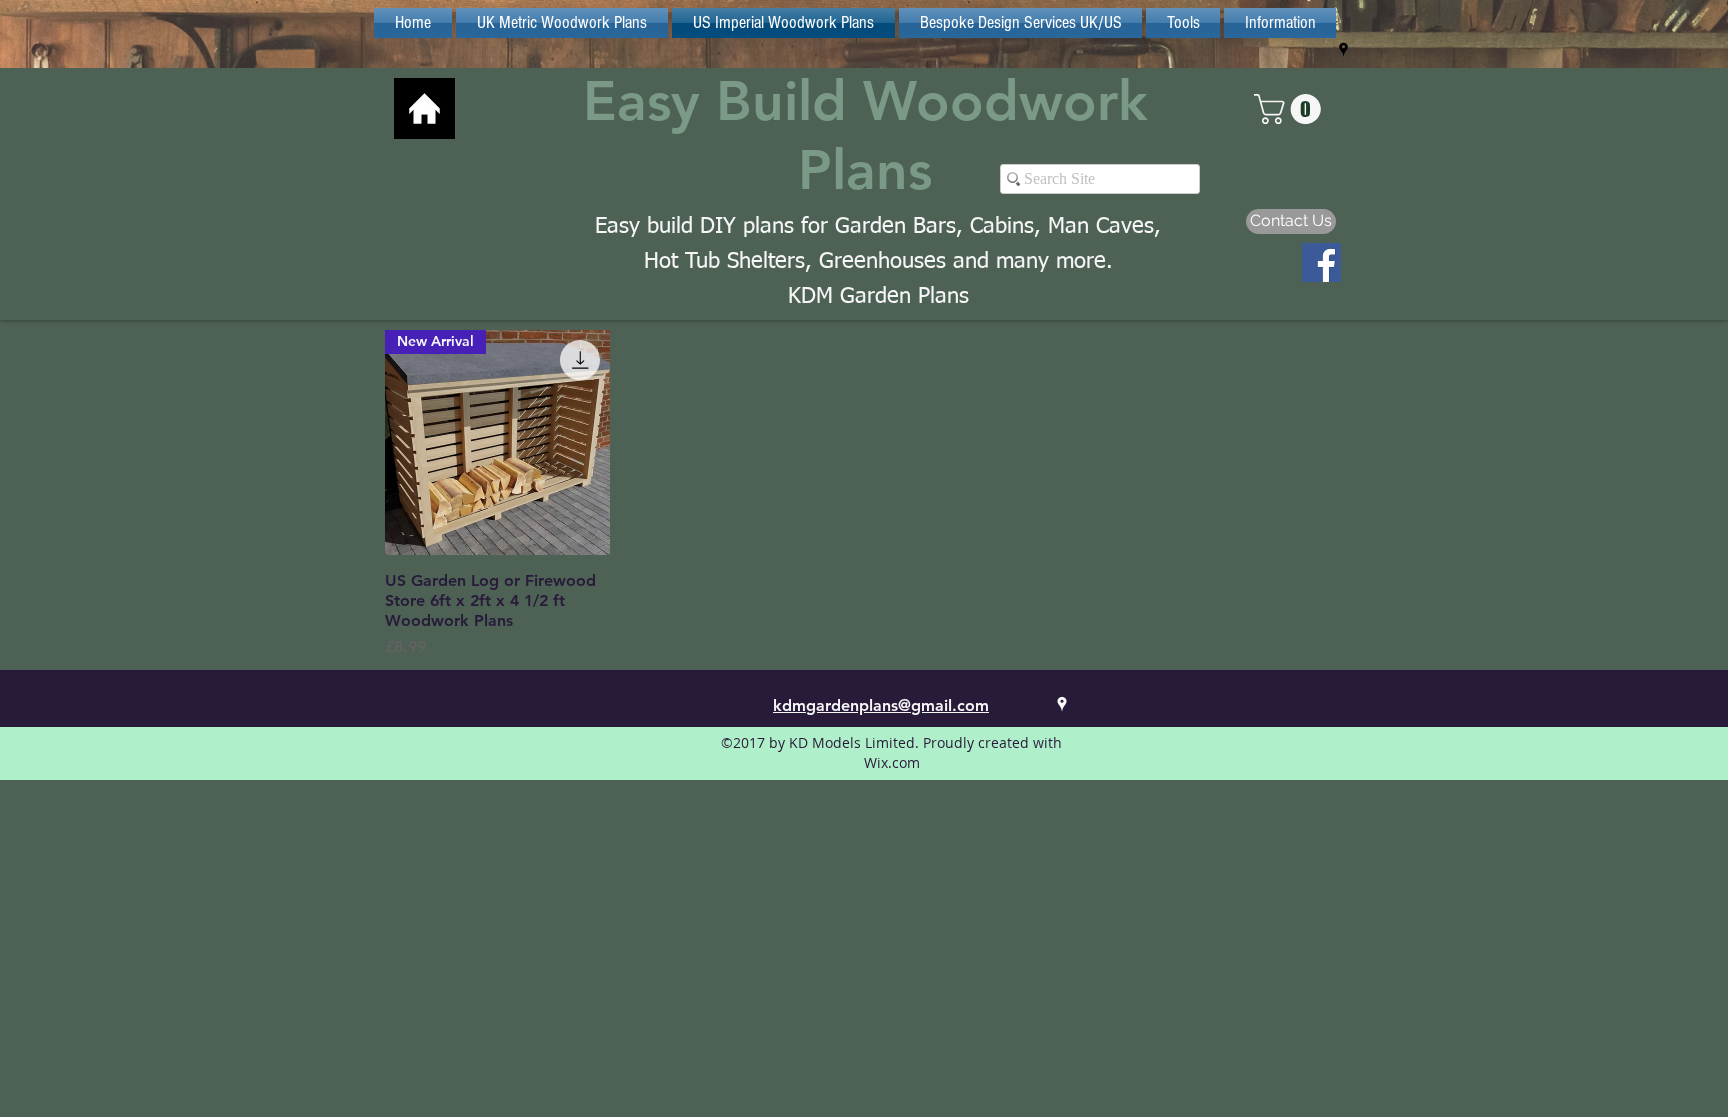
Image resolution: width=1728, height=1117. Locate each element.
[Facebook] (1321, 262)
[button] (1291, 109)
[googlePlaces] (1343, 49)
